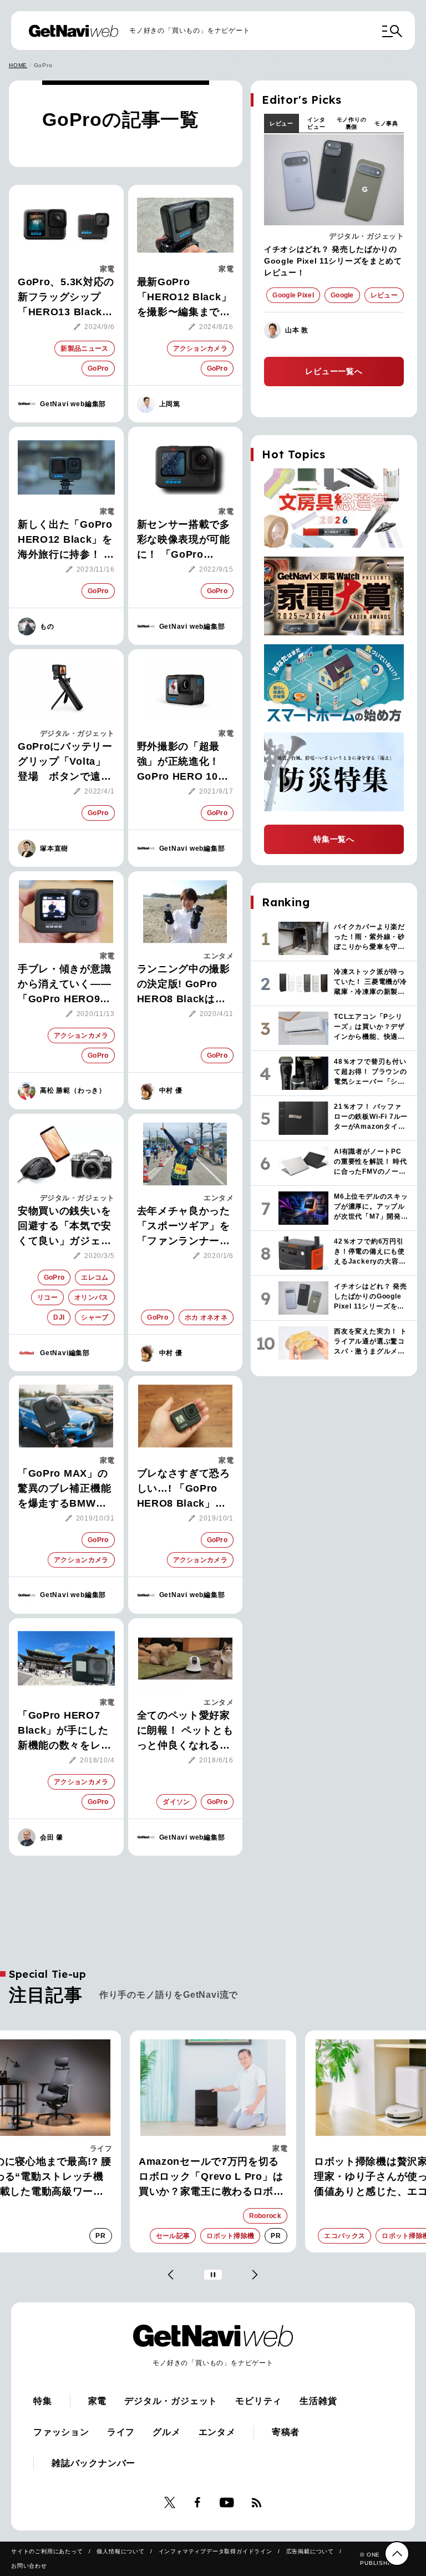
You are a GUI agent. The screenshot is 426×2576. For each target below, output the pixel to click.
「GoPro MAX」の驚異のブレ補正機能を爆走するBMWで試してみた (64, 1489)
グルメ (166, 2432)
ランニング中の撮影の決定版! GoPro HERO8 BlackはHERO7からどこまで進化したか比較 (184, 985)
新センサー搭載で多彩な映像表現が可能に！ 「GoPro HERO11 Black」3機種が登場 (184, 541)
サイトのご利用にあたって (47, 2551)
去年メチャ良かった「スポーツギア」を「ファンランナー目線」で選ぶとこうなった (184, 1227)
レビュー (282, 123)
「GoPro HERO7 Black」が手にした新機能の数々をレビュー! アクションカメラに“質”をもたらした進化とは (65, 1731)
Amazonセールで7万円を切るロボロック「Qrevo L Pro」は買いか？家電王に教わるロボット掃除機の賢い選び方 (211, 2178)
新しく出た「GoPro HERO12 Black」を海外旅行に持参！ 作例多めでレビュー (66, 541)
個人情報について (120, 2551)
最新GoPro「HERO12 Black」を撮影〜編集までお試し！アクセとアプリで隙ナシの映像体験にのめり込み (184, 298)
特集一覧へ (334, 839)
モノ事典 (386, 123)
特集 (43, 2401)
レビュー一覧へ (334, 371)
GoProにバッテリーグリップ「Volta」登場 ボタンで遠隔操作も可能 (65, 762)
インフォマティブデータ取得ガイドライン (215, 2551)
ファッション (61, 2432)
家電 (107, 269)
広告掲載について (310, 2551)
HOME (18, 65)
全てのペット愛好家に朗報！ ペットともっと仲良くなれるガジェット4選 (185, 1731)
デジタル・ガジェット (77, 733)
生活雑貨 (318, 2401)
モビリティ (258, 2401)
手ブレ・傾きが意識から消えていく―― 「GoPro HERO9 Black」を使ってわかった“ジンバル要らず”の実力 (64, 985)
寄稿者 (286, 2432)
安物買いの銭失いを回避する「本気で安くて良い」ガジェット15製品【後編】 (64, 1227)
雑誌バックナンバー (93, 2463)
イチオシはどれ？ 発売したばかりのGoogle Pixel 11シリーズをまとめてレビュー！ (333, 261)
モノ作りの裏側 (352, 123)
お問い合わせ (29, 2566)
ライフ (101, 2148)
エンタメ (219, 956)
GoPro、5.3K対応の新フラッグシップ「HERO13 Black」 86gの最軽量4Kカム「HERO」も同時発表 (66, 298)
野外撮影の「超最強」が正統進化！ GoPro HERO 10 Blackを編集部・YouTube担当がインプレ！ (185, 762)
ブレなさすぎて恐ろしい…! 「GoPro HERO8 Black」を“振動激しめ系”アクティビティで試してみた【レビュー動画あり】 (184, 1489)
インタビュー (316, 123)
